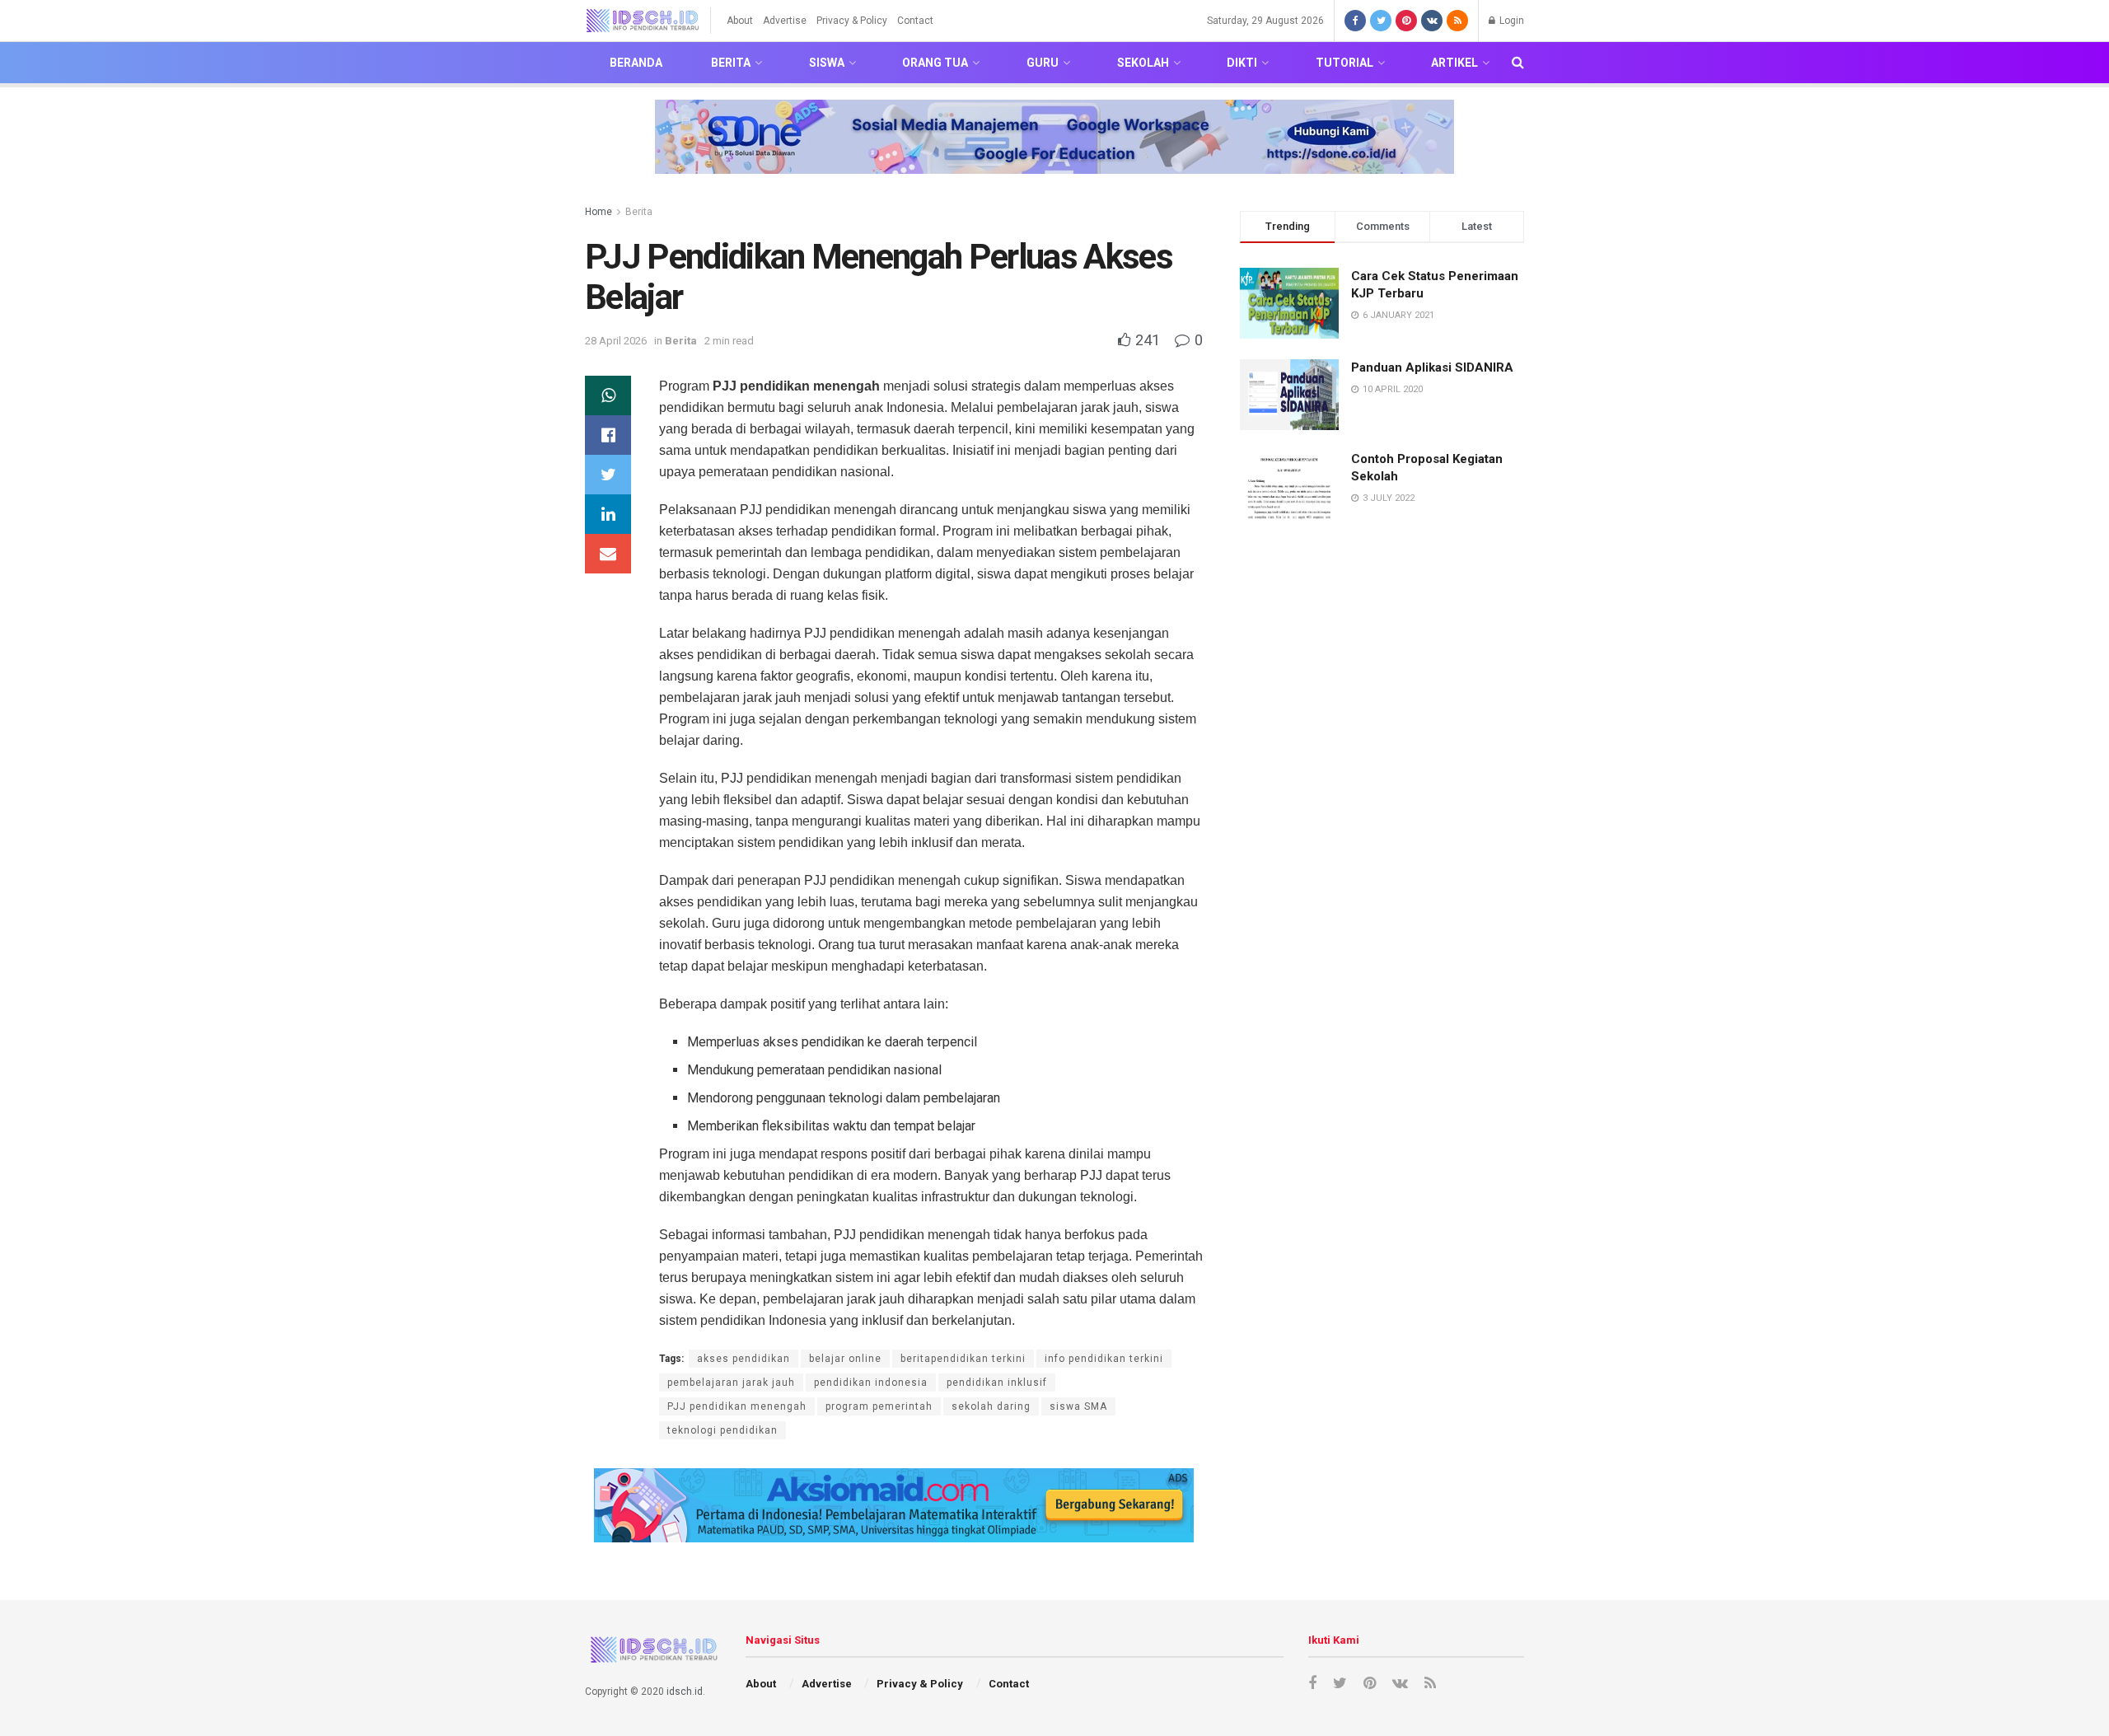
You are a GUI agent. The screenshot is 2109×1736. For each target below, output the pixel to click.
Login (1510, 21)
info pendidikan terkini (1104, 1359)
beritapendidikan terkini (963, 1359)
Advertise (785, 21)
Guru (1043, 63)
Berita (731, 63)
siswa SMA (1078, 1406)
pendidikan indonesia (871, 1383)
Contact (915, 21)
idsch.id (685, 1692)
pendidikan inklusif (997, 1383)
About (740, 21)
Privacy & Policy (852, 21)
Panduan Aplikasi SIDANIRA (1432, 367)
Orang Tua (935, 63)
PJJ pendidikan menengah (737, 1406)
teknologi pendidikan (722, 1430)
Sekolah (1143, 63)
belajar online (845, 1359)
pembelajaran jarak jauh (731, 1383)
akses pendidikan (744, 1359)
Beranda (636, 63)
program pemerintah (879, 1406)
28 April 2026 (616, 341)
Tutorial (1344, 63)
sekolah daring (991, 1406)
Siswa (827, 63)
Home (599, 212)
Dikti (1242, 63)
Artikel (1454, 63)
